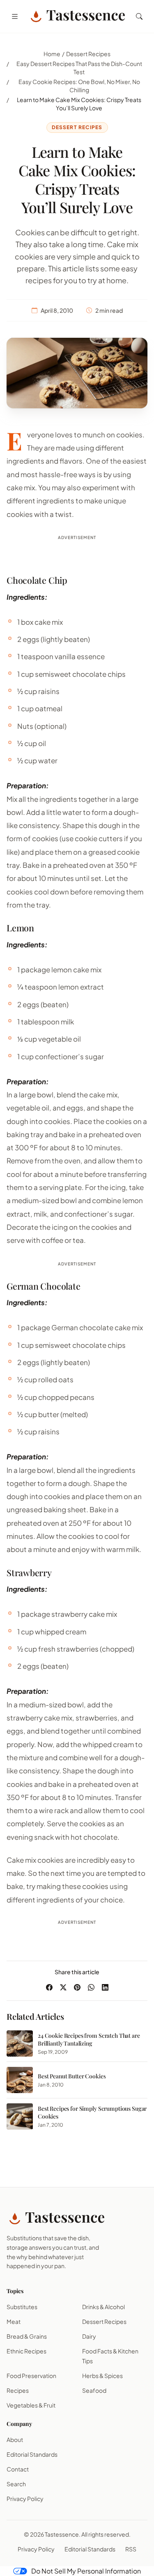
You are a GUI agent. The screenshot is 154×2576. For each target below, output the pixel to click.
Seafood (94, 2390)
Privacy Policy (25, 2499)
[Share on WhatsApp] (91, 1987)
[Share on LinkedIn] (105, 1987)
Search (16, 2484)
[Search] (139, 16)
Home (52, 54)
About (15, 2439)
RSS (131, 2549)
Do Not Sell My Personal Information (86, 2571)
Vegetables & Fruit (31, 2405)
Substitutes (22, 2307)
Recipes (18, 2390)
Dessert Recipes (88, 54)
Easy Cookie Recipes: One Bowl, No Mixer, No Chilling (79, 86)
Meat (14, 2321)
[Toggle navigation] (15, 16)
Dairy (89, 2336)
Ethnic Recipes (26, 2351)
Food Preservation (31, 2376)
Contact (18, 2469)
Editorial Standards (32, 2454)
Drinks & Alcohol (103, 2307)
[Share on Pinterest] (77, 1987)
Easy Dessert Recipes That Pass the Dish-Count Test (79, 68)
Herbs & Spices (102, 2376)
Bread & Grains (27, 2336)
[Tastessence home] (77, 16)
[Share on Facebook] (49, 1987)
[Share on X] (63, 1987)
